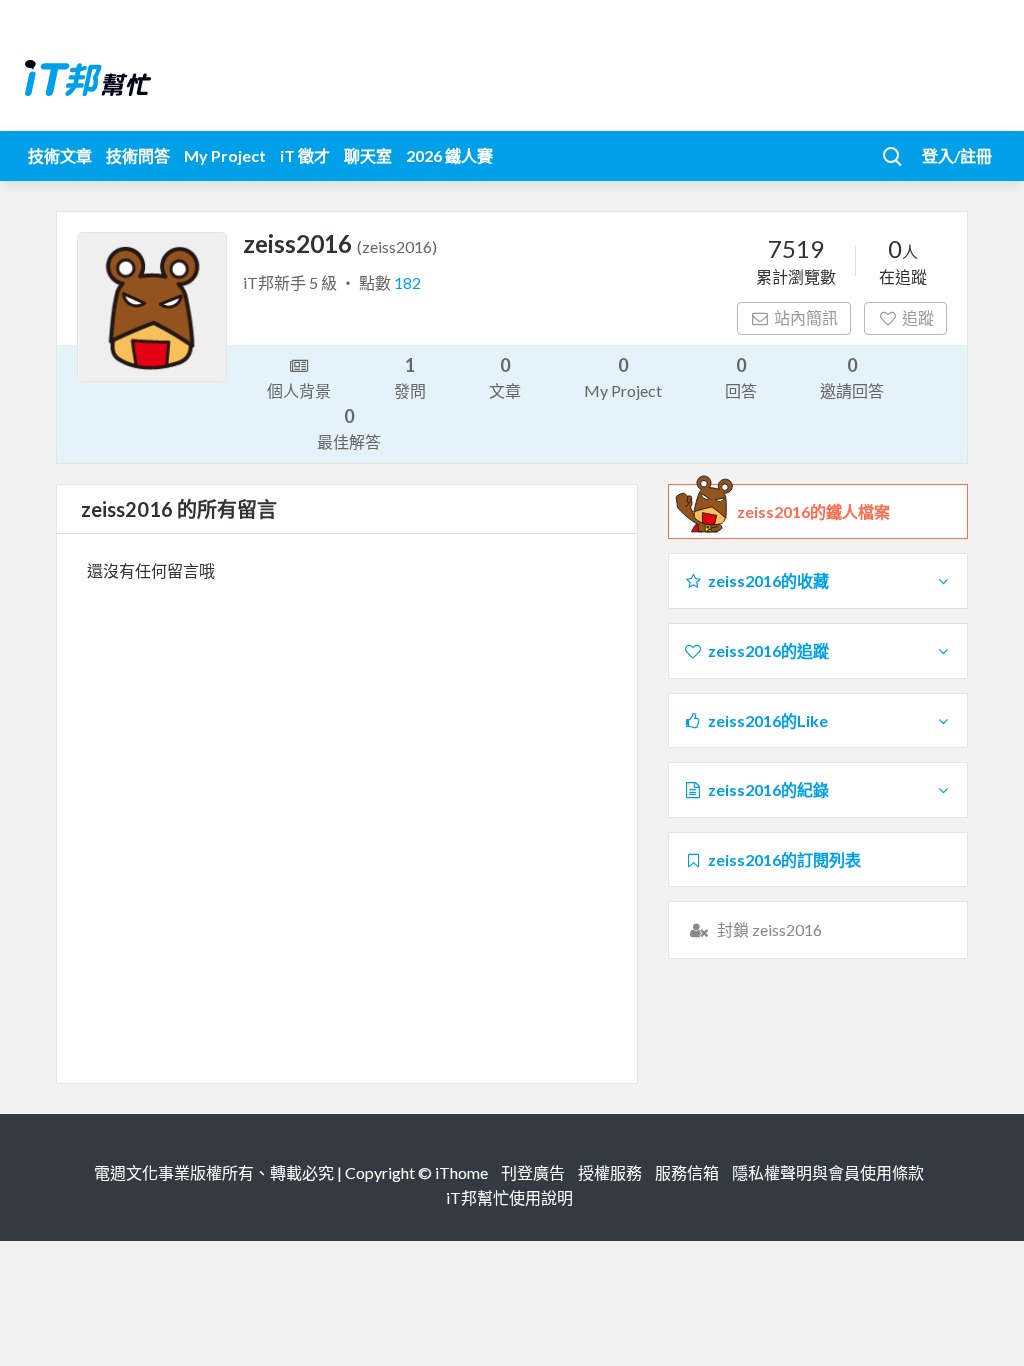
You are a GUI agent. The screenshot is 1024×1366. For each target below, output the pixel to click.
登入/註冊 (957, 155)
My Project (225, 155)
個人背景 (299, 390)
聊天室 (368, 155)
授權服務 (610, 1172)
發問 (410, 377)
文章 (505, 377)
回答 (741, 377)
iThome (461, 1172)
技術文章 (60, 155)
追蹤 (918, 317)
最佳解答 (349, 428)
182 (407, 282)
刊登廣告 (533, 1172)
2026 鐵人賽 (449, 155)
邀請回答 (852, 377)
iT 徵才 (305, 155)
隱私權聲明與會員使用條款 (828, 1172)
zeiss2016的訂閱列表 (784, 859)
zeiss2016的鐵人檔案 (813, 511)
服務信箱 (687, 1172)
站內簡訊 (806, 317)
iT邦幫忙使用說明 (509, 1197)
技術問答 (138, 155)
